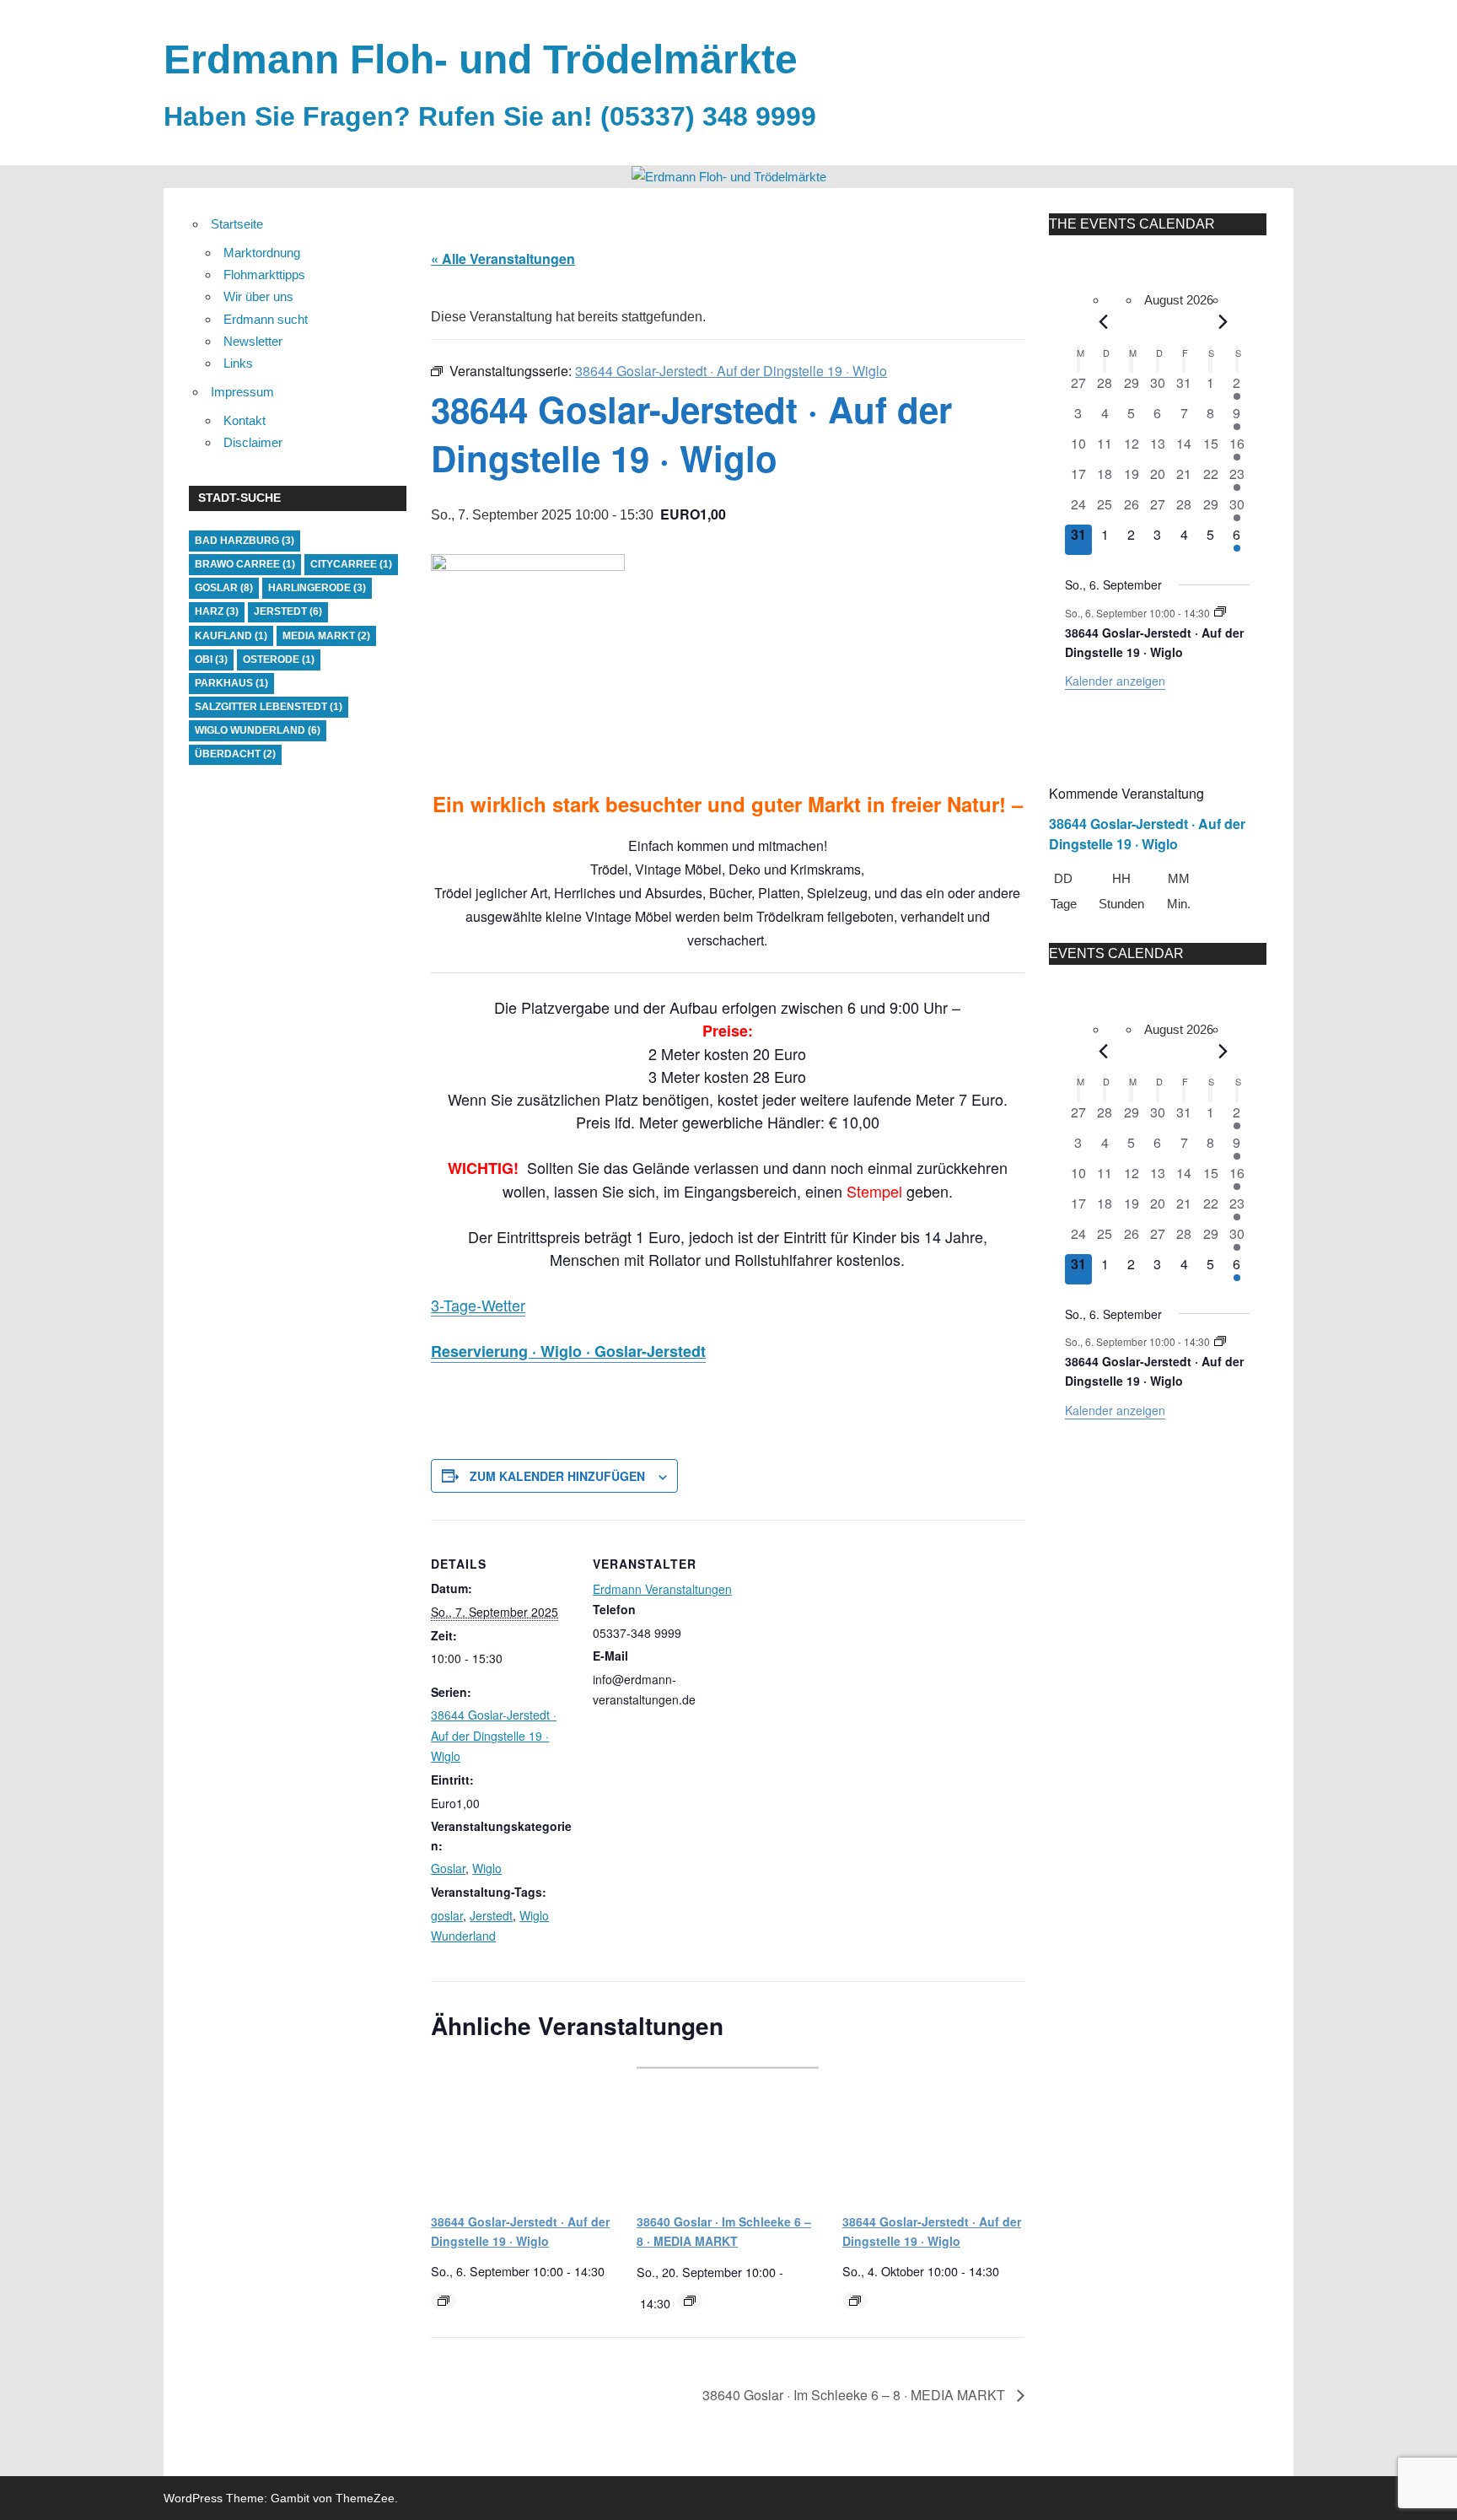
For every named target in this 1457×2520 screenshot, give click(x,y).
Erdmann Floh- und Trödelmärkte (481, 59)
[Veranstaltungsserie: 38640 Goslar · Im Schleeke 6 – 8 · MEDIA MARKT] (690, 2301)
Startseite (237, 224)
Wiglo (487, 1868)
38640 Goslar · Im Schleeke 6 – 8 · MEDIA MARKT (855, 2395)
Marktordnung (262, 253)
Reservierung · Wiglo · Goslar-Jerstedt (568, 1351)
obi (211, 660)
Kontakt (245, 420)
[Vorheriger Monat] (1104, 322)
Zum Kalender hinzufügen (557, 1476)
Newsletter (253, 341)
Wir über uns (258, 296)
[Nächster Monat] (1223, 322)
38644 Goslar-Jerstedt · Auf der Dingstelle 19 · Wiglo (494, 1735)
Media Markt (326, 636)
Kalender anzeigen (1115, 681)
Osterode (279, 660)
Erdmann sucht (266, 319)
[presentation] (522, 2130)
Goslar (448, 1868)
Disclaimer (253, 442)
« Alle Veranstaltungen (503, 258)
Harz (217, 611)
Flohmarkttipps (264, 275)
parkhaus (231, 683)
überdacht (235, 754)
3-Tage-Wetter (478, 1305)
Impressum (242, 392)
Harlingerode (317, 588)
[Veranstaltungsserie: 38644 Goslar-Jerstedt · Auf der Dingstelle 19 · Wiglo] (444, 2301)
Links (238, 363)
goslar (447, 1915)
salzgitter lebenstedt (269, 707)
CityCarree (351, 564)
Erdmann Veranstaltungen (662, 1589)
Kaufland (231, 636)
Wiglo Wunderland (258, 730)
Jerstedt (491, 1915)
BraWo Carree (245, 564)
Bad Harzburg (245, 541)
